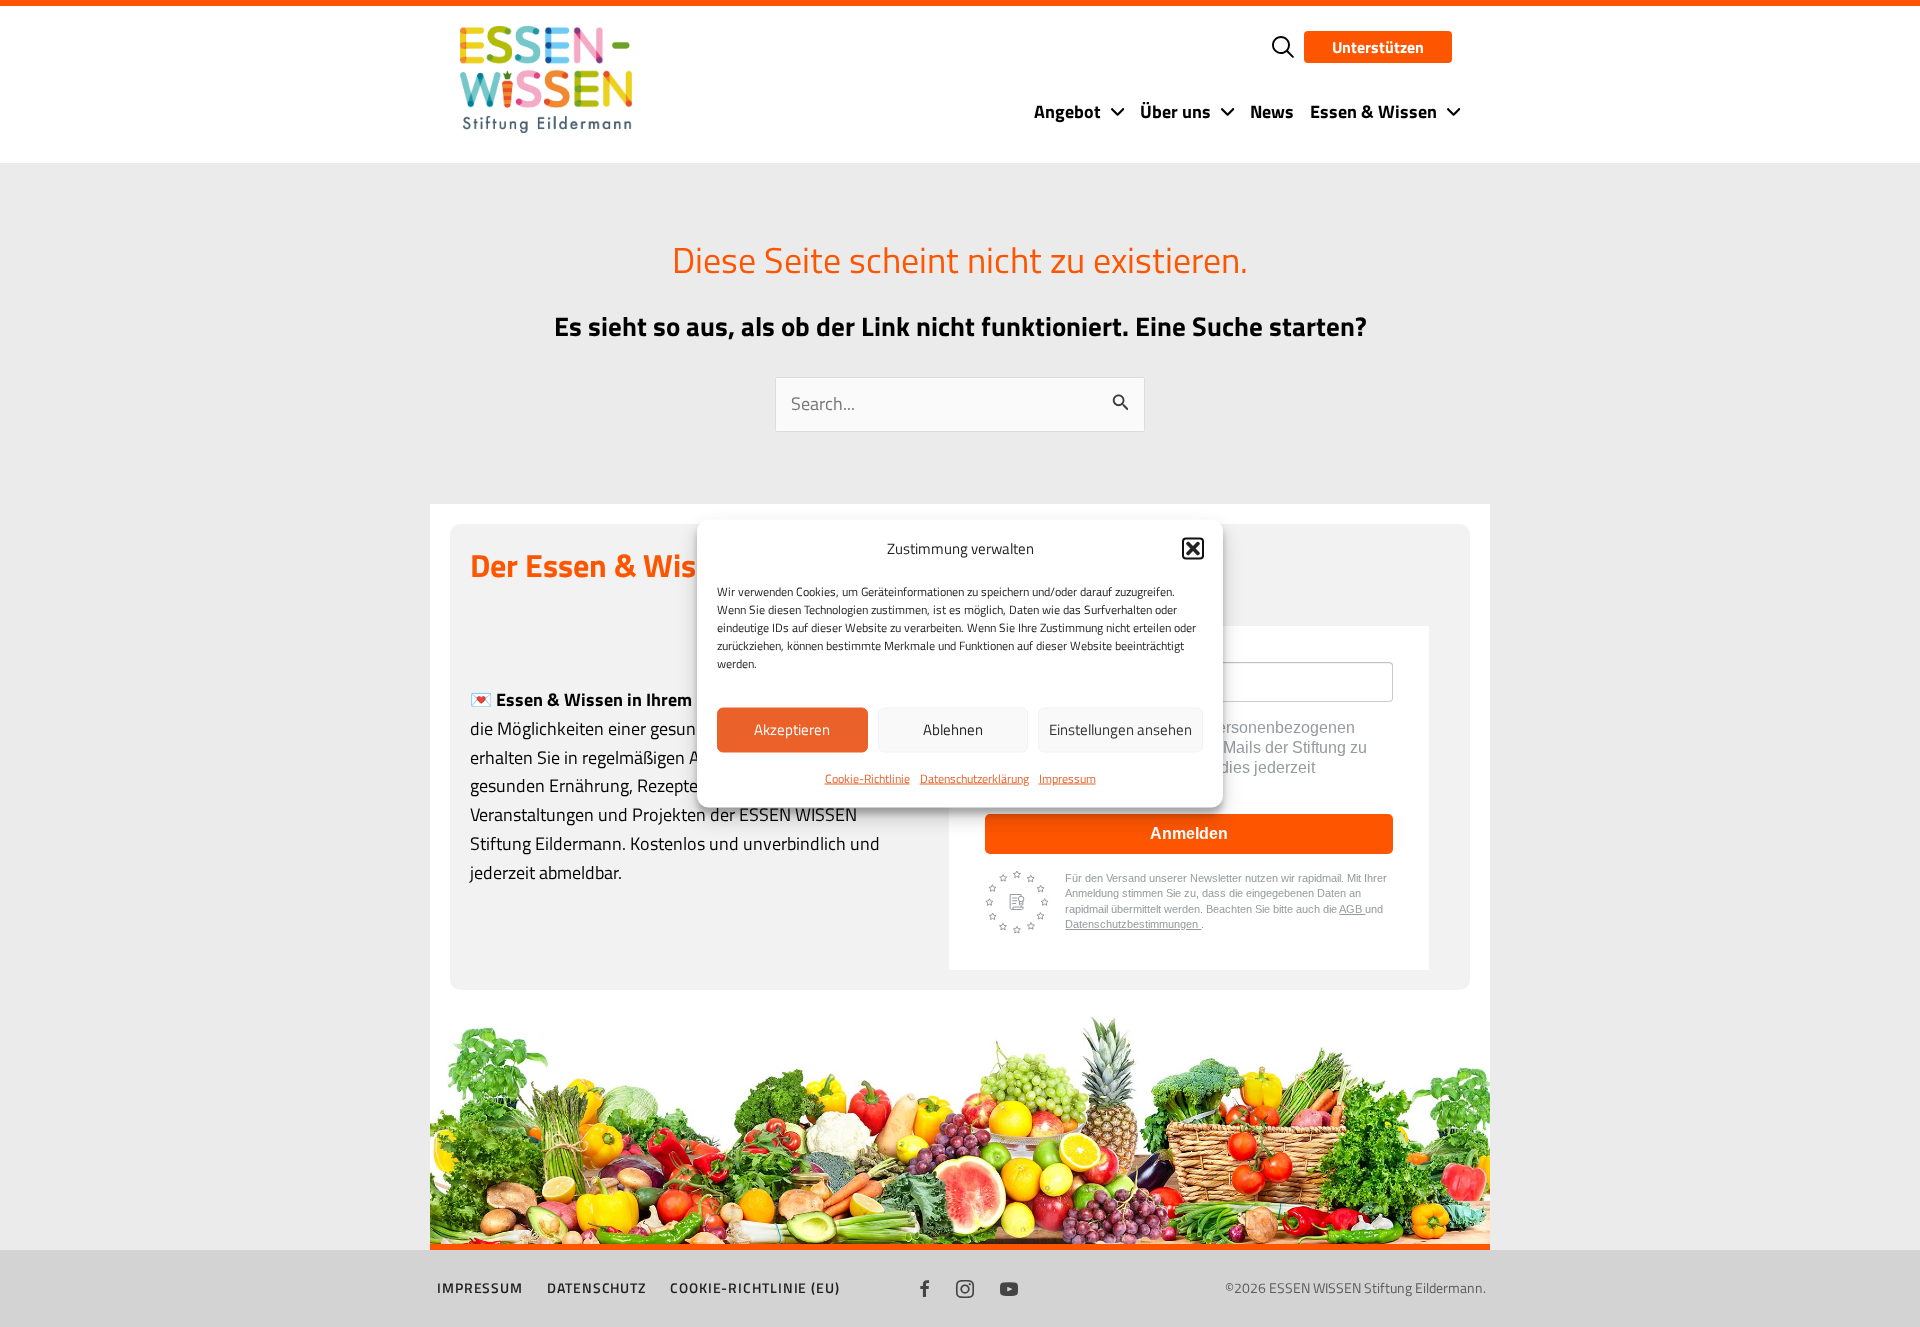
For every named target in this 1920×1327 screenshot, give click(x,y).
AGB (1352, 909)
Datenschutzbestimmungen (1133, 924)
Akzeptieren (792, 729)
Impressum (1067, 777)
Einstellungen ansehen (1120, 729)
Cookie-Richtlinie (867, 777)
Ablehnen (953, 729)
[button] (1193, 548)
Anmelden (1189, 833)
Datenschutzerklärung (974, 777)
